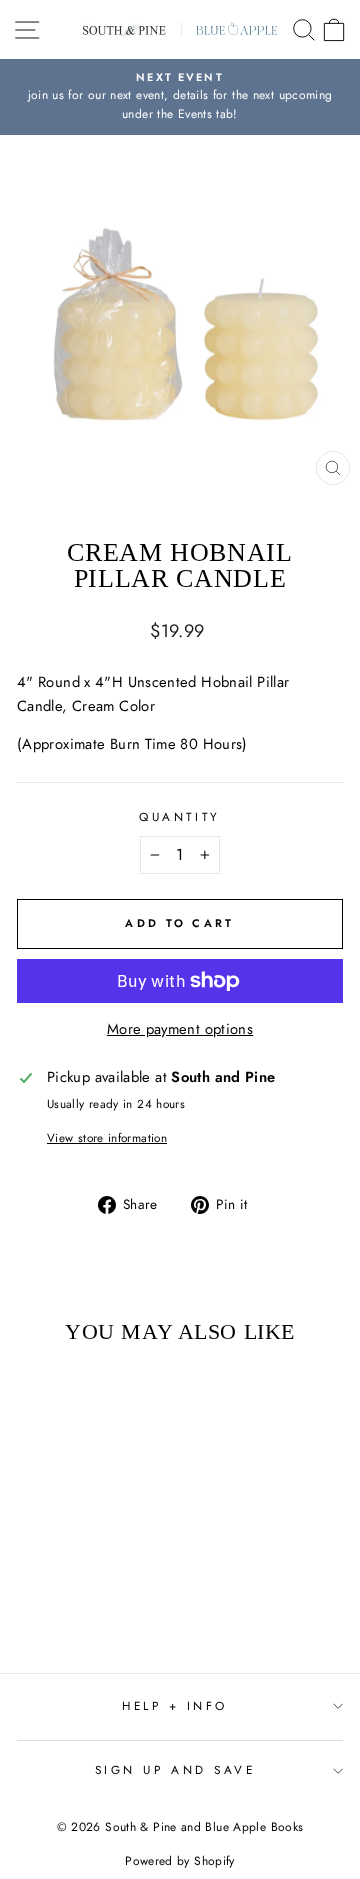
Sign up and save (175, 1769)
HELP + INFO (175, 1705)
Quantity (179, 816)
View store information (107, 1137)
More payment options (180, 1029)
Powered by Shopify (180, 1861)
